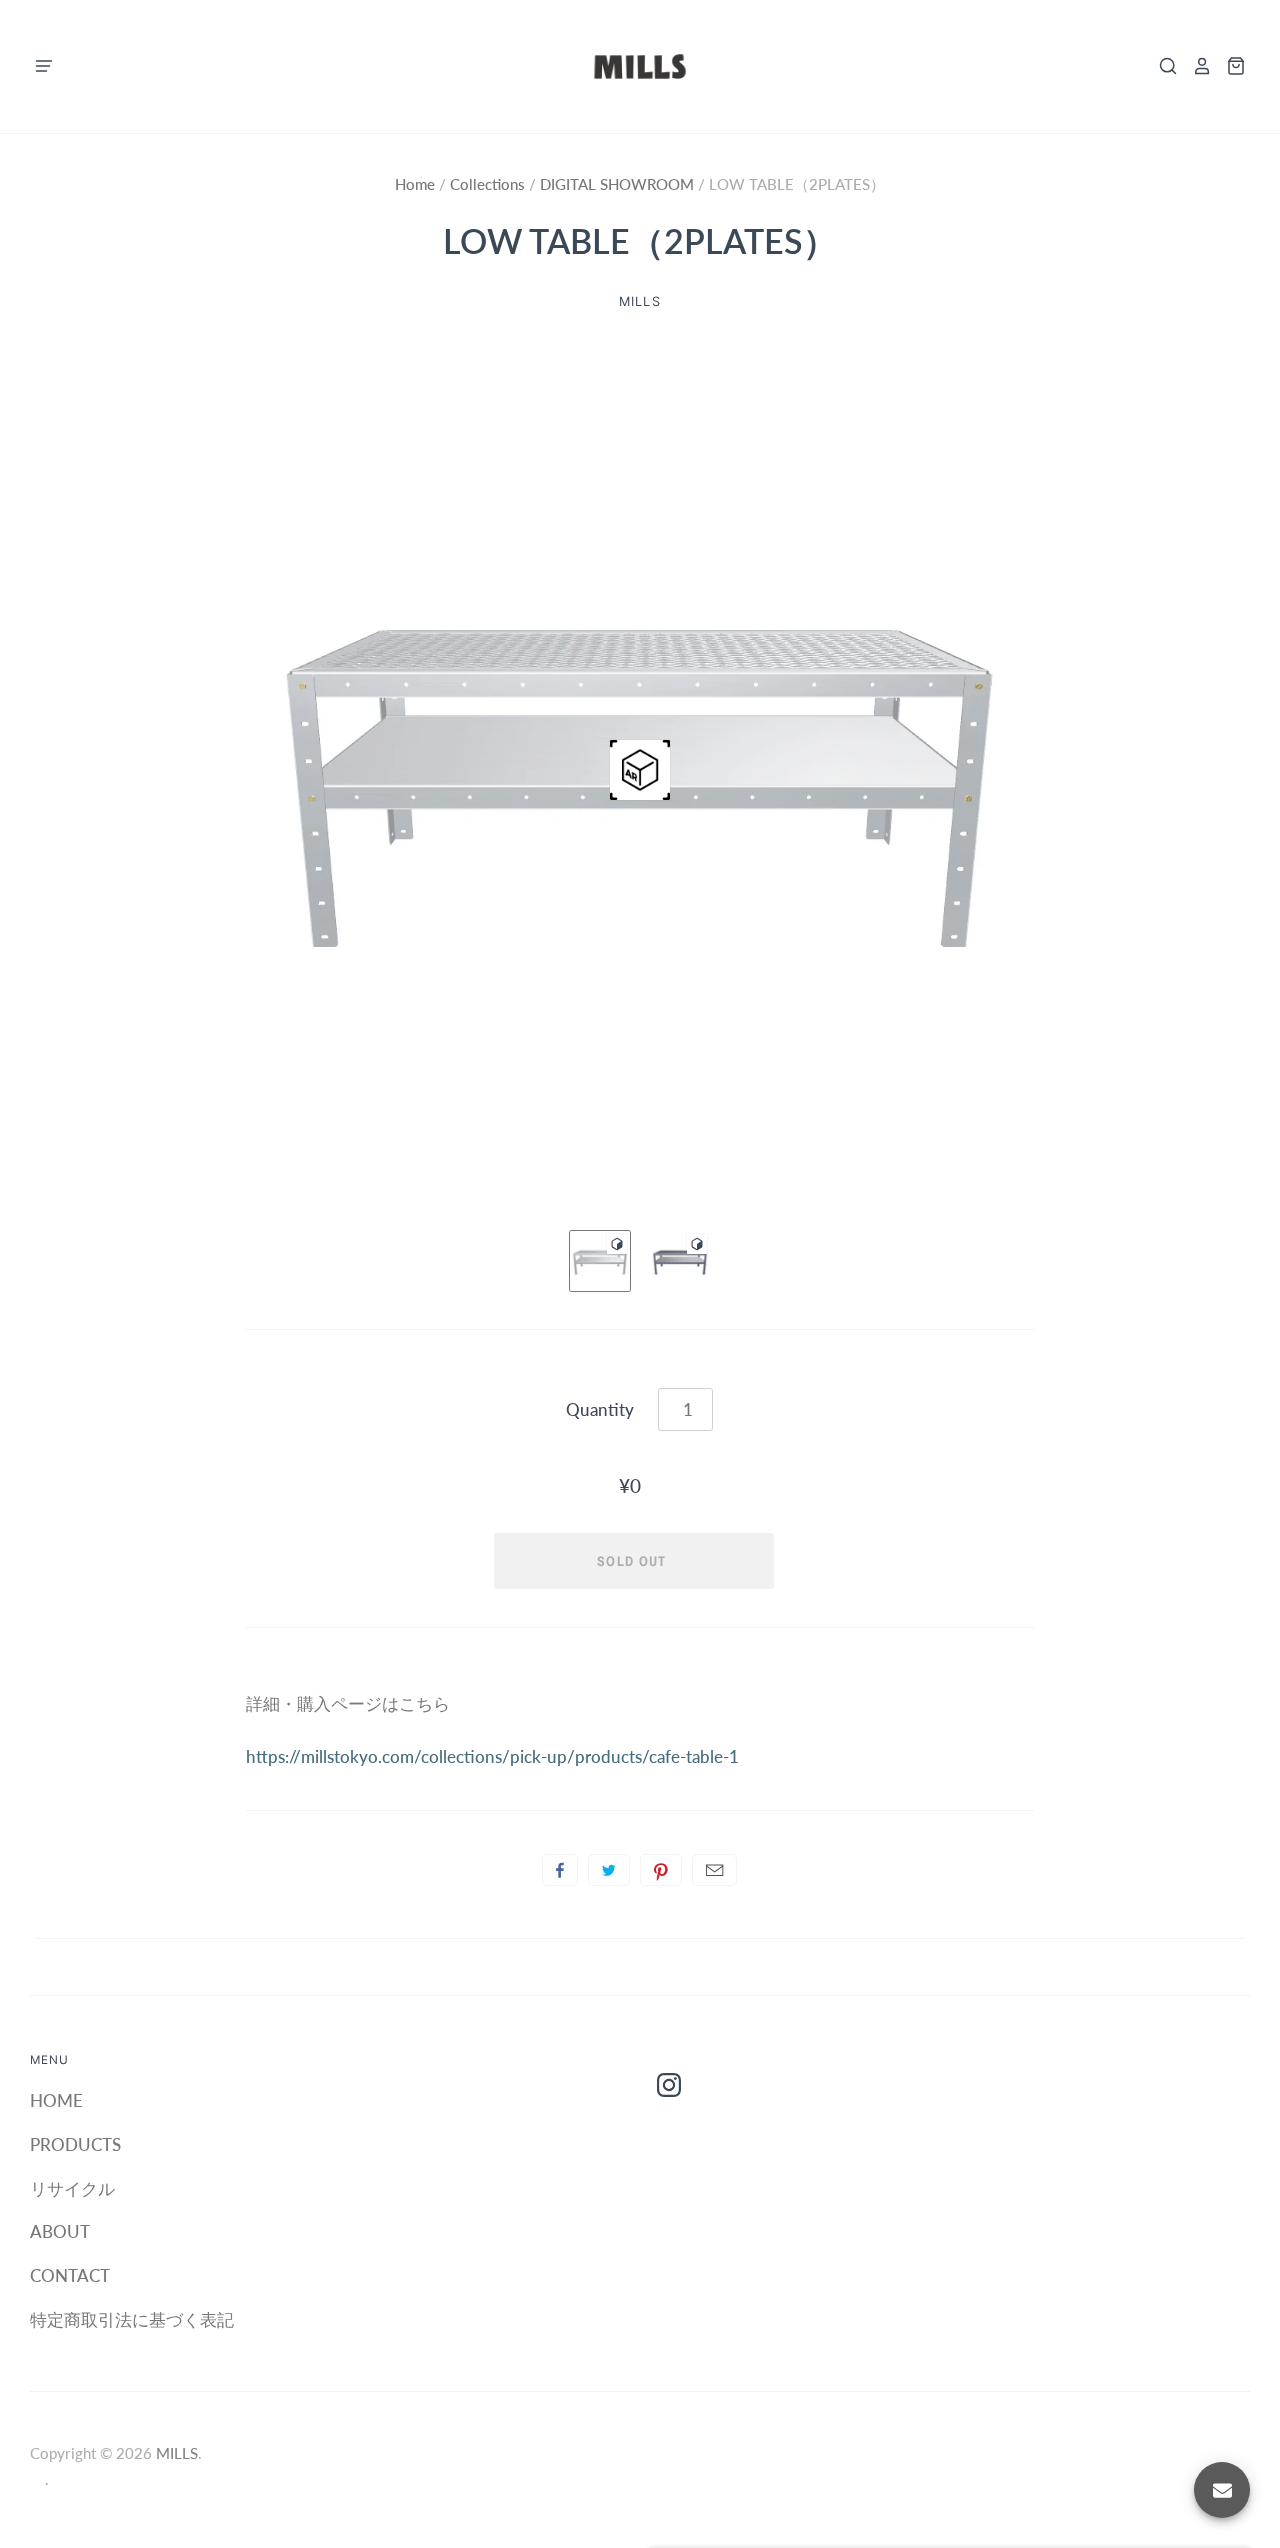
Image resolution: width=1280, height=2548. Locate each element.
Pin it (661, 1870)
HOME (56, 2100)
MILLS (177, 2453)
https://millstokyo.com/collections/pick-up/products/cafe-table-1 (492, 1756)
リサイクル (72, 2188)
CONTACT (70, 2275)
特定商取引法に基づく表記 (132, 2319)
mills (639, 301)
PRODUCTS (75, 2144)
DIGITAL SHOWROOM (617, 184)
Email (714, 1870)
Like (560, 1870)
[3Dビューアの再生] (640, 770)
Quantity (600, 1409)
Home (417, 184)
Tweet (609, 1870)
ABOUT (60, 2231)
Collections (489, 184)
